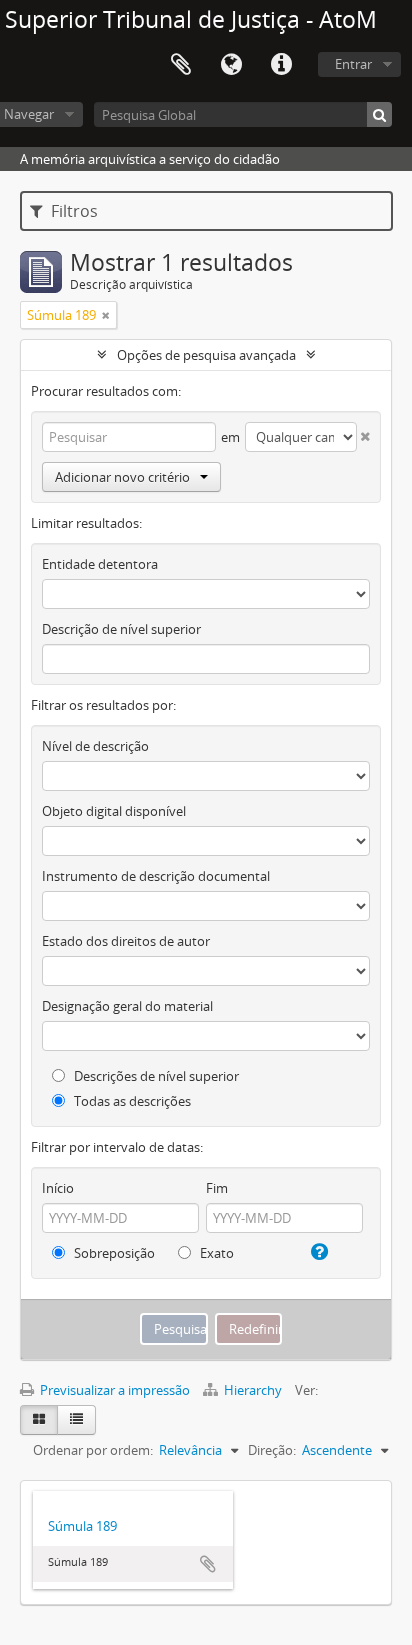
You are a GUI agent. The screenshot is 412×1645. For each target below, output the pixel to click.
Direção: (272, 1450)
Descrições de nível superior (155, 1076)
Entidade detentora (100, 564)
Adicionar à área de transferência (208, 1564)
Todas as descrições (131, 1101)
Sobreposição (113, 1253)
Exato (215, 1253)
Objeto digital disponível (114, 811)
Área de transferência (181, 65)
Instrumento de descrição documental (156, 876)
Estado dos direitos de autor (126, 941)
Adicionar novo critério (122, 477)
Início (58, 1188)
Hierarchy (253, 1390)
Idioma (231, 65)
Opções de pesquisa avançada (206, 355)
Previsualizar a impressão (113, 1390)
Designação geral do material (127, 1006)
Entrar (353, 64)
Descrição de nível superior (121, 629)
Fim (217, 1188)
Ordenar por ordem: (93, 1450)
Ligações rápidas (281, 65)
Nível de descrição (95, 746)
